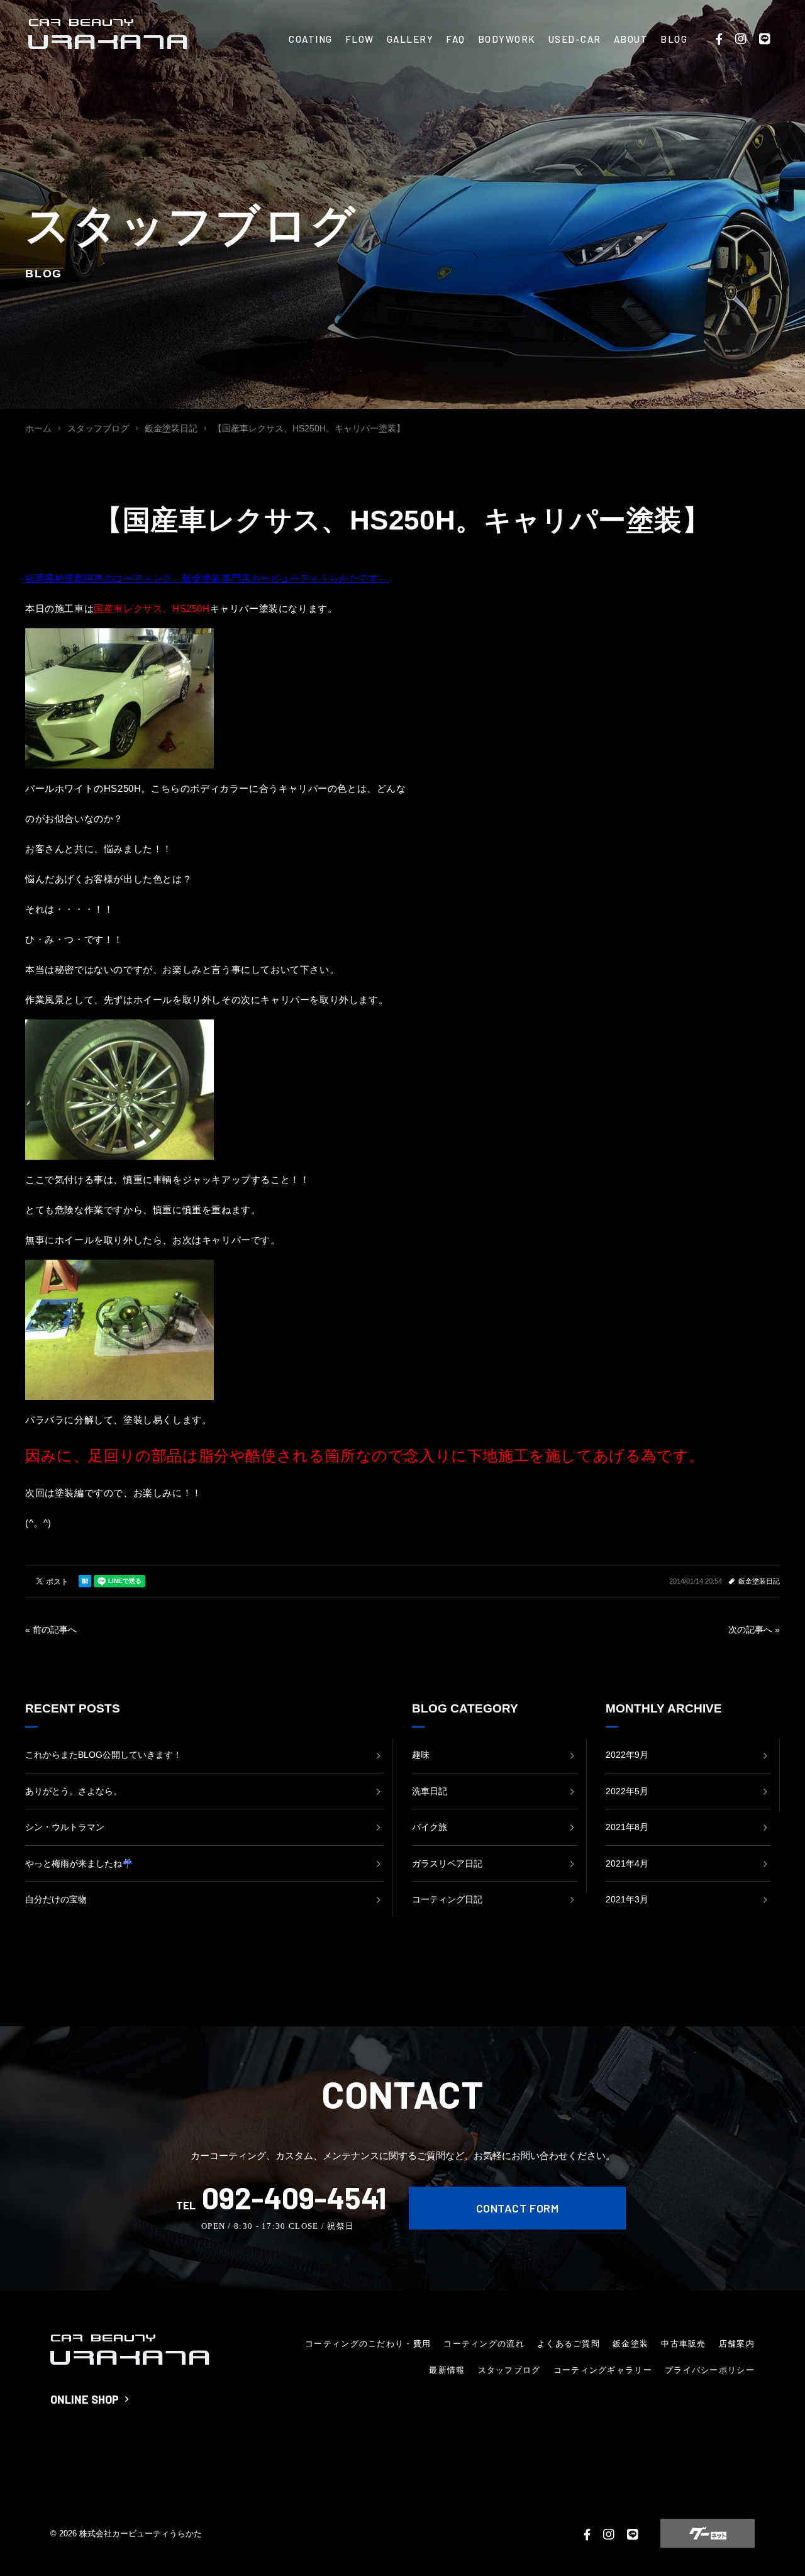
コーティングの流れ (484, 2344)
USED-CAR (575, 39)
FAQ (456, 39)
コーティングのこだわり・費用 (368, 2344)
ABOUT (631, 39)
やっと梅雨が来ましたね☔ (79, 1863)
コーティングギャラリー (603, 2370)
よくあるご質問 (569, 2344)
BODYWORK (507, 39)
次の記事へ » (754, 1629)
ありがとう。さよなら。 (74, 1791)
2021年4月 (627, 1863)
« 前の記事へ (51, 1629)
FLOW (360, 39)
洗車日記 (430, 1791)
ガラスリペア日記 (447, 1863)
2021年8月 (627, 1827)
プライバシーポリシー (710, 2370)
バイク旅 (430, 1827)
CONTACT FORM (517, 2208)
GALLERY (410, 39)
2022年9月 (627, 1755)
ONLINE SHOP (85, 2399)
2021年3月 (627, 1899)
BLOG (674, 39)
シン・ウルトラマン (65, 1827)
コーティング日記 (447, 1899)
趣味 (421, 1755)
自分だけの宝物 (56, 1899)
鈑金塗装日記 (759, 1581)
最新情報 (447, 2370)
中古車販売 (684, 2344)
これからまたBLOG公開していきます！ (103, 1755)
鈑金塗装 (630, 2344)
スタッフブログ (509, 2370)
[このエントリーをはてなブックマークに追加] (85, 1581)
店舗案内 (737, 2344)
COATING (311, 39)
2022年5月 (627, 1791)
